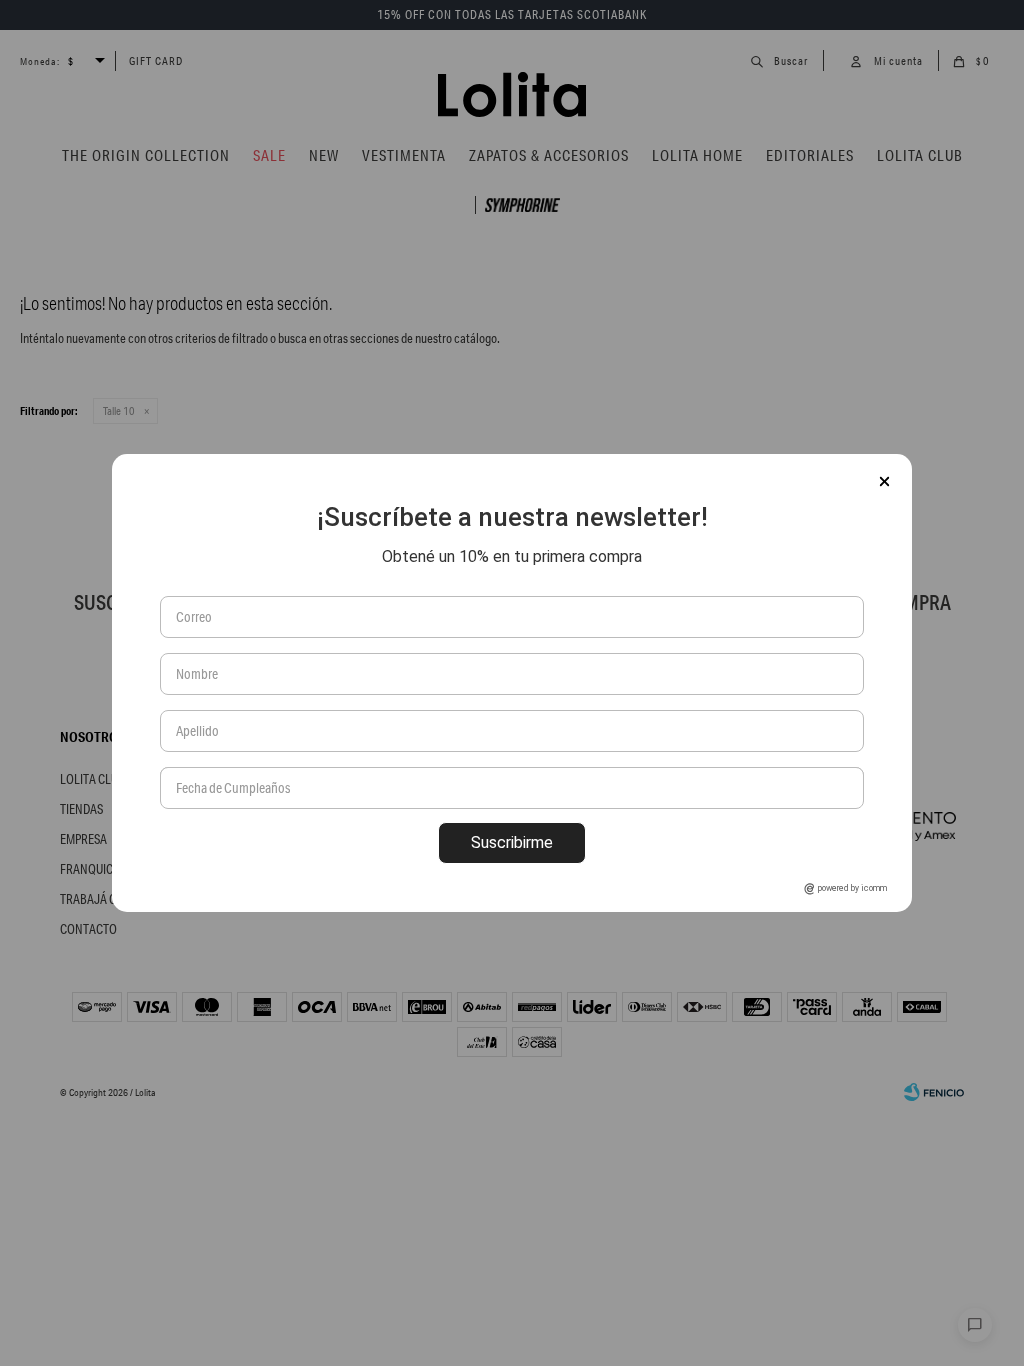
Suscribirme (512, 842)
